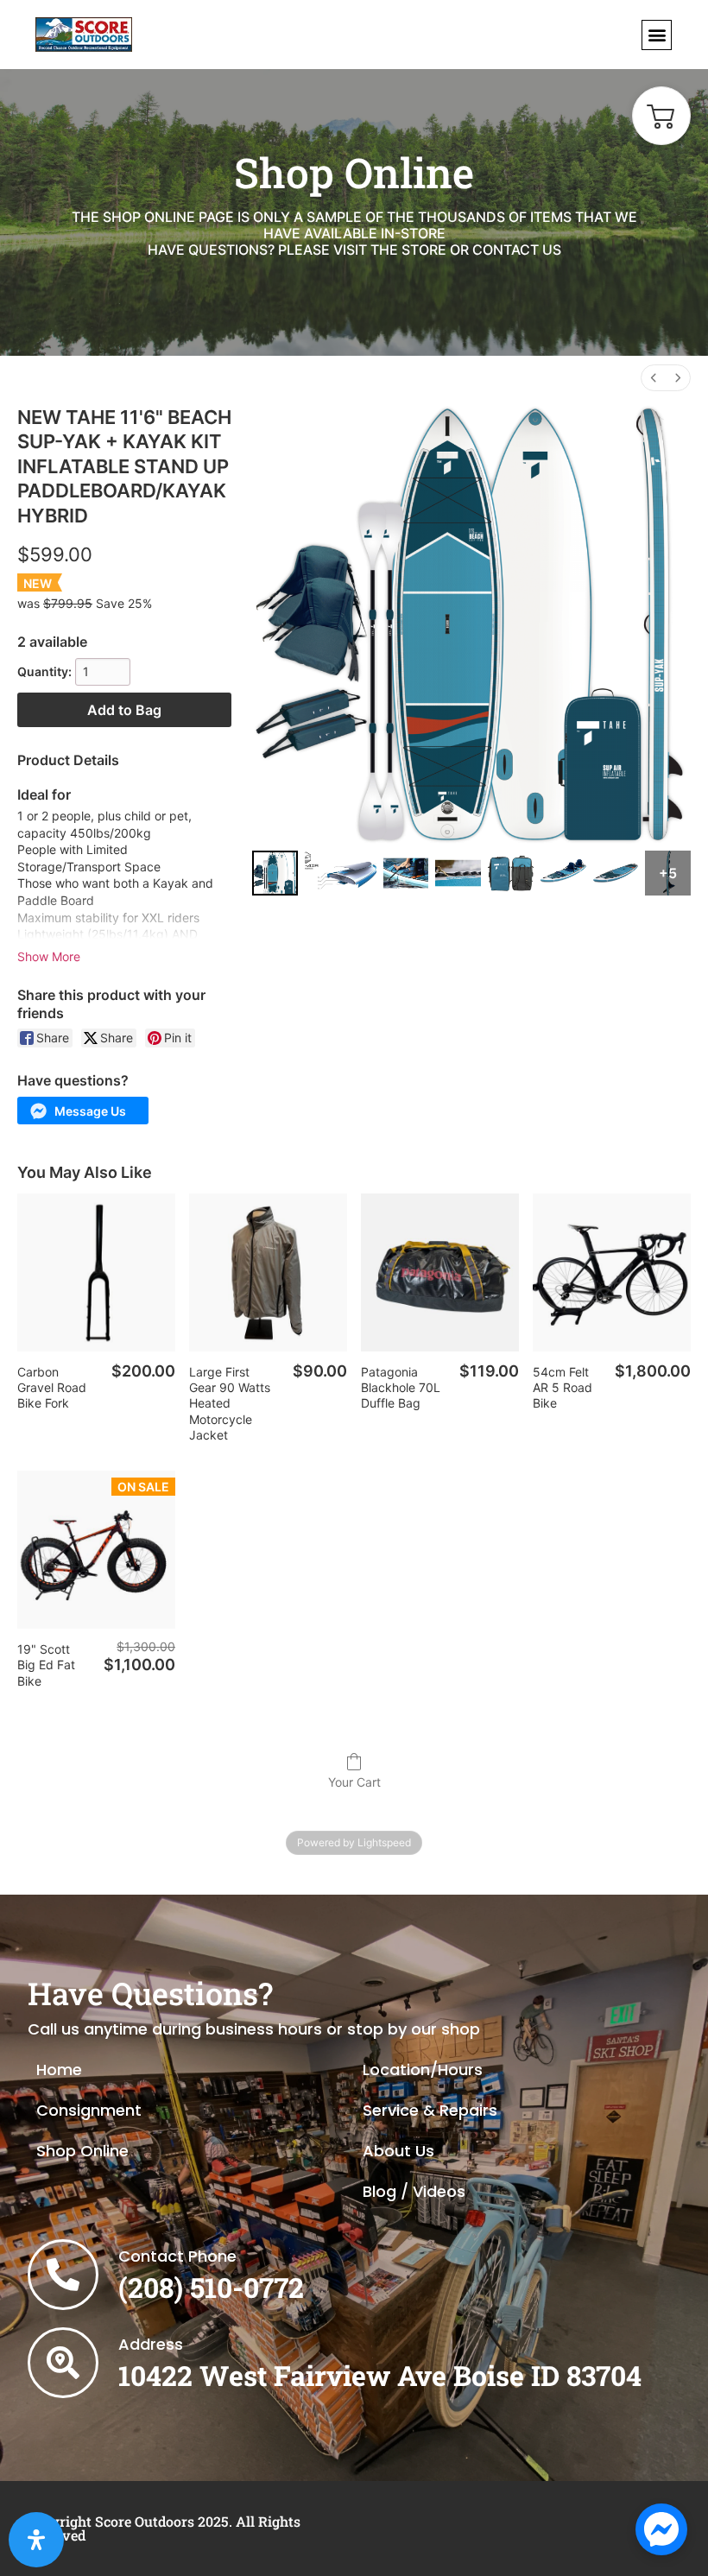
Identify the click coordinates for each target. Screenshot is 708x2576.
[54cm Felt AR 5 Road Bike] (612, 1272)
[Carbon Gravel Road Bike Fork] (96, 1272)
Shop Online (82, 2151)
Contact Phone (177, 2256)
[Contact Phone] (63, 2275)
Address (151, 2344)
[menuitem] (654, 378)
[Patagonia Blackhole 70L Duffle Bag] (440, 1272)
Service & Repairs (430, 2110)
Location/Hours (423, 2070)
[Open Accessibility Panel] (36, 2540)
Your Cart (354, 1782)
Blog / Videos (414, 2191)
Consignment (89, 2110)
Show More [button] (49, 956)
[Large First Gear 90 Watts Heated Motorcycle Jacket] (268, 1272)
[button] (657, 35)
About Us (398, 2151)
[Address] (63, 2363)
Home (59, 2070)
